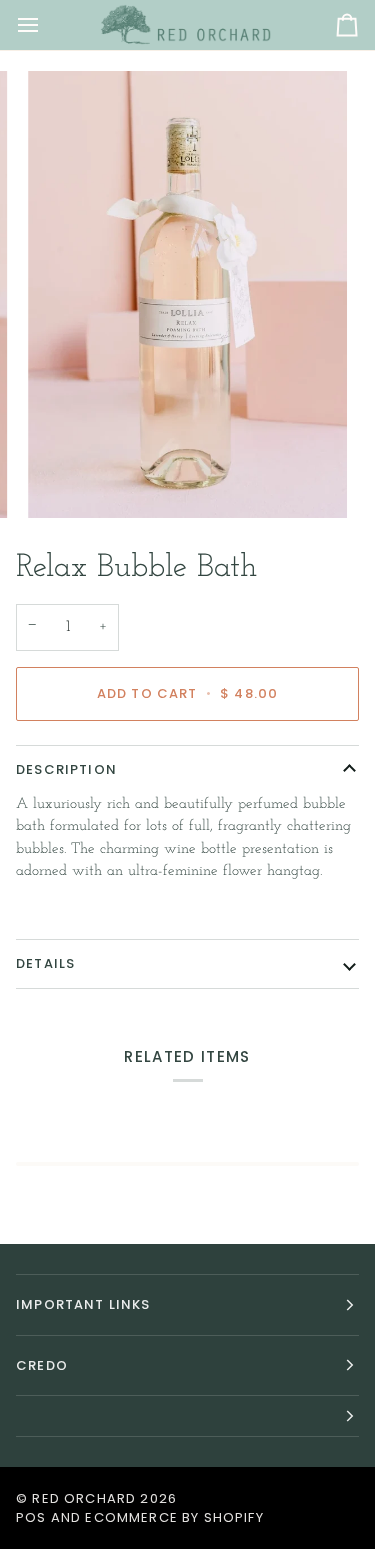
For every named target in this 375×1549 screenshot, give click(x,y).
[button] (187, 1416)
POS (31, 1517)
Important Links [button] (83, 1304)
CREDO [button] (42, 1365)
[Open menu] (46, 25)
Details (45, 963)
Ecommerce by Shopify (174, 1517)
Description (66, 769)
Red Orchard (84, 1498)
